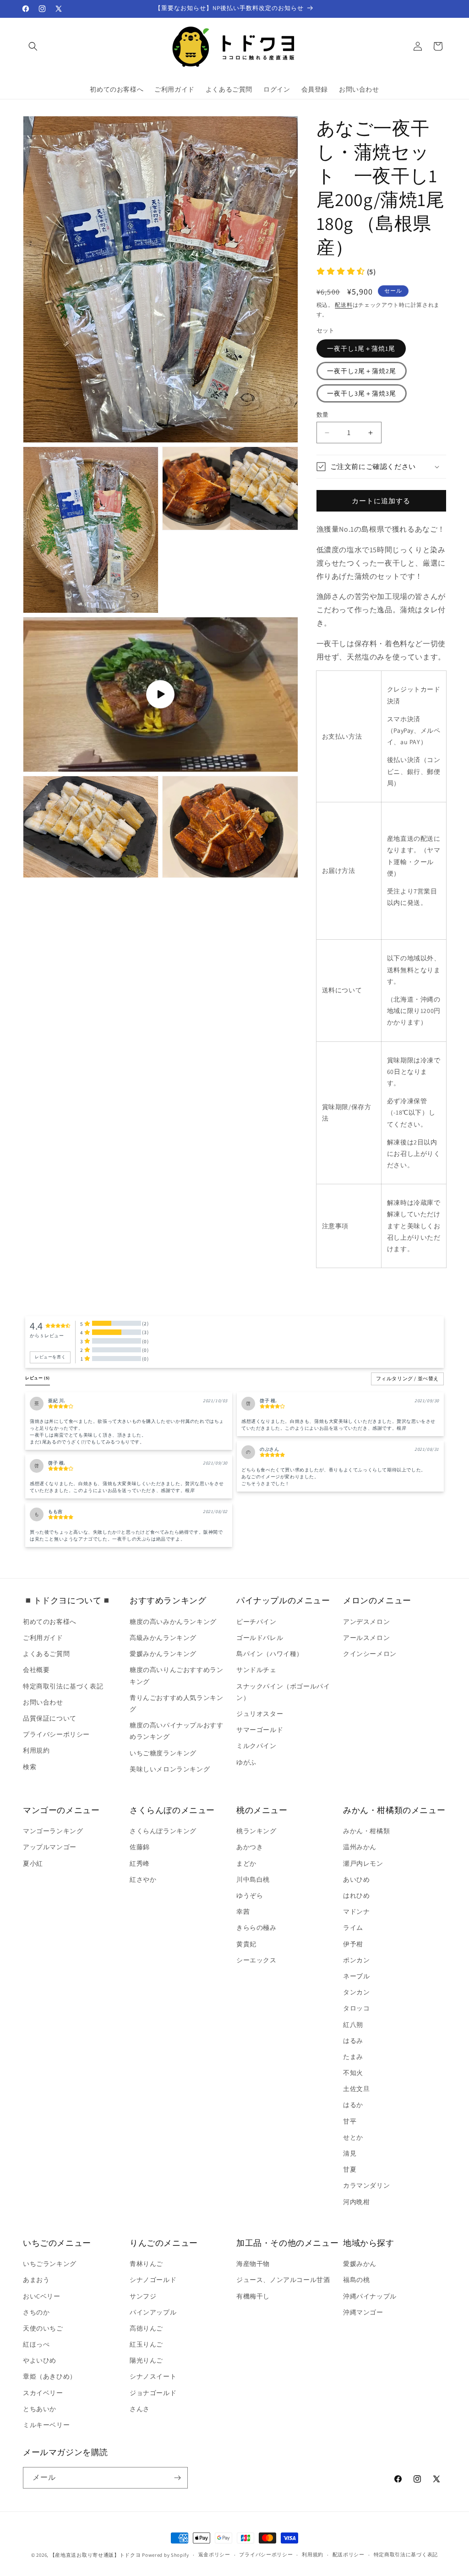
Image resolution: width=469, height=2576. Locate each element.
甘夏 (350, 2169)
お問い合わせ (43, 1702)
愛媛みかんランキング (163, 1654)
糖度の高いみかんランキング (173, 1622)
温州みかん (360, 1847)
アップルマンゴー (50, 1847)
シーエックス (256, 1960)
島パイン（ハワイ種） (270, 1654)
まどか (246, 1863)
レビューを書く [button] (50, 1357)
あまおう (36, 2280)
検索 (30, 1767)
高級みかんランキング (163, 1638)
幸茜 (243, 1912)
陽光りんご (146, 2360)
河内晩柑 (356, 2202)
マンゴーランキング (53, 1831)
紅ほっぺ (36, 2344)
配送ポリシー (349, 2554)
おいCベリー (42, 2296)
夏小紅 (33, 1863)
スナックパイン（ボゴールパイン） (283, 1692)
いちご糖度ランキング (163, 1753)
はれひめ (356, 1895)
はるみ (353, 2041)
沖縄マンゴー (363, 2312)
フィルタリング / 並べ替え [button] (407, 1379)
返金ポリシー (214, 2554)
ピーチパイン (256, 1622)
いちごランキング (50, 2264)
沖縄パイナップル (370, 2296)
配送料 (344, 305)
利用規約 (36, 1750)
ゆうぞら (250, 1895)
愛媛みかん (360, 2264)
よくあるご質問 (46, 1654)
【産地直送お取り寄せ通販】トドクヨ (95, 2555)
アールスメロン (366, 1638)
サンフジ (143, 2296)
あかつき (250, 1847)
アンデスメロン (366, 1622)
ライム (353, 1928)
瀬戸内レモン (363, 1863)
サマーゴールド (260, 1730)
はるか (353, 2105)
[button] (33, 46)
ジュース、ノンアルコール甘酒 (283, 2280)
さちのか (36, 2312)
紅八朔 (353, 2025)
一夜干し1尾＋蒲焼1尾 (361, 349)
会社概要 (36, 1670)
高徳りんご (146, 2328)
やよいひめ (40, 2360)
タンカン (356, 1992)
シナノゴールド (153, 2280)
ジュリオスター (260, 1714)
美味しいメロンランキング (170, 1769)
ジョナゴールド (153, 2393)
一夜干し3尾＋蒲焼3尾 (362, 393)
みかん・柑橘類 (366, 1831)
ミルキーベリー (46, 2425)
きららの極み (256, 1928)
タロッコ (356, 2008)
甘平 (350, 2121)
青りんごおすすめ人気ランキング (176, 1703)
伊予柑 (353, 1944)
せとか (353, 2137)
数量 (323, 415)
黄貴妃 (246, 1944)
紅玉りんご (146, 2344)
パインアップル (153, 2312)
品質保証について (50, 1718)
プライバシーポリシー (56, 1734)
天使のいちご (43, 2328)
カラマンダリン (366, 2185)
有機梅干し (253, 2296)
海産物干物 (253, 2264)
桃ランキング (256, 1831)
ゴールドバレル (260, 1638)
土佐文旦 (356, 2089)
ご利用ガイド (43, 1638)
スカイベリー (43, 2393)
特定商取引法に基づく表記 (63, 1686)
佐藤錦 (140, 1847)
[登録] (177, 2478)
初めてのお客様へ (50, 1622)
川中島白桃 (253, 1879)
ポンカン (356, 1960)
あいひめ (356, 1879)
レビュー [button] (38, 1378)
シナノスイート (153, 2376)
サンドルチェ (256, 1670)
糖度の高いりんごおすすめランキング (176, 1675)
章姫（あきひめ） (50, 2376)
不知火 (353, 2073)
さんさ (140, 2409)
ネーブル (356, 1976)
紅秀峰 (140, 1863)
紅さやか (143, 1879)
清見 (350, 2153)
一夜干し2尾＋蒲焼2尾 (362, 371)
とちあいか (40, 2409)
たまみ (353, 2057)
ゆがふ (246, 1762)
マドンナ (356, 1912)
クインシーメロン (370, 1654)
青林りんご (146, 2264)
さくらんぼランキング (163, 1831)
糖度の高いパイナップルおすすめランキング (176, 1731)
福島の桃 (356, 2280)
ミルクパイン (256, 1746)
